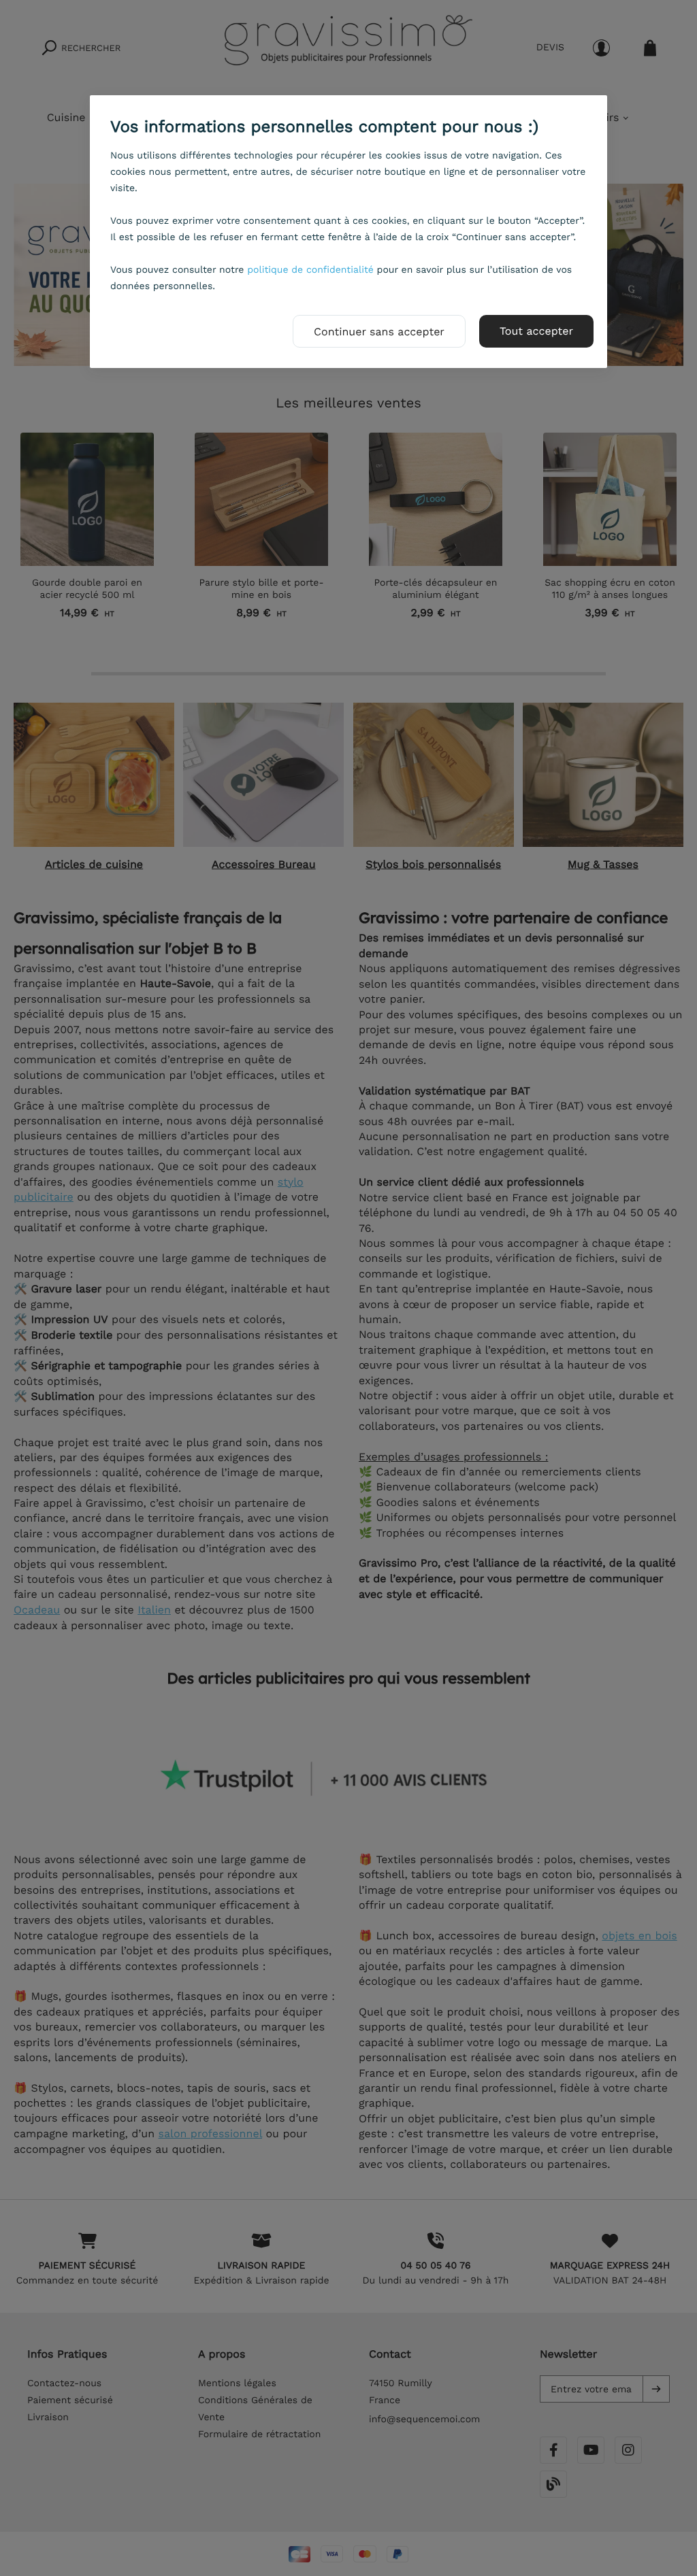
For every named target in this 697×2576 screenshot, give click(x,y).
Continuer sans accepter (379, 332)
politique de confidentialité (310, 270)
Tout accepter (536, 331)
